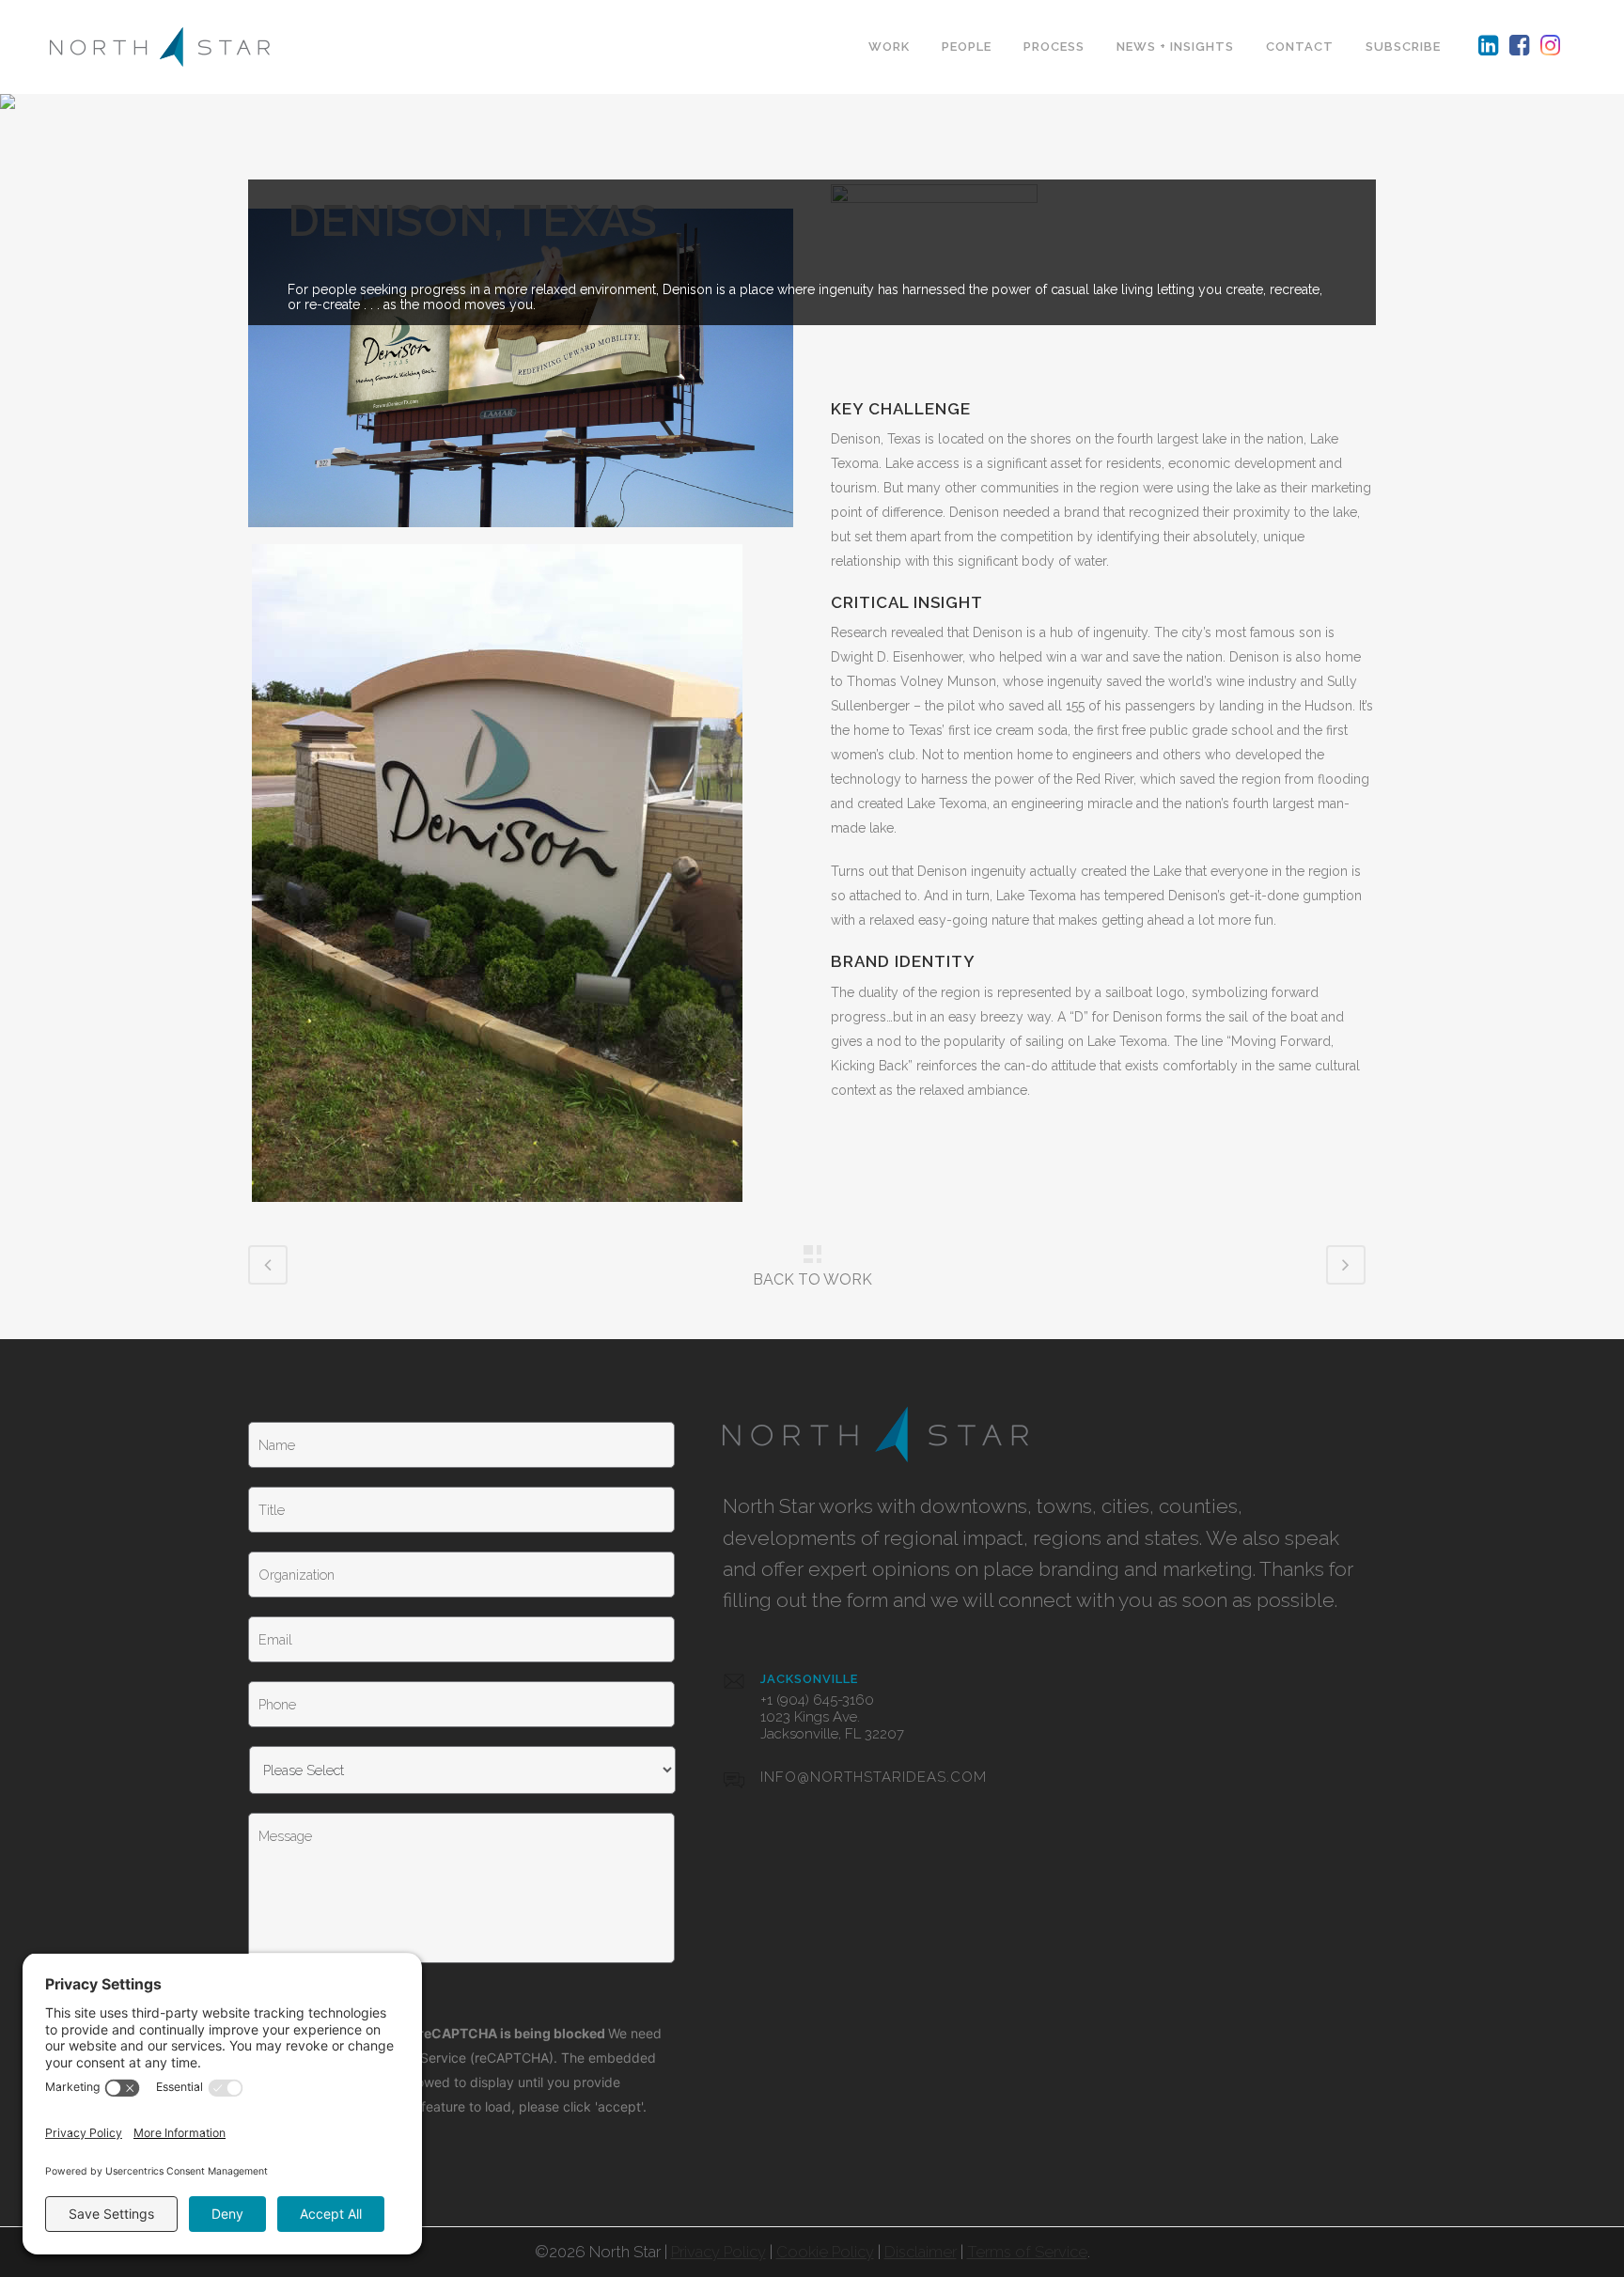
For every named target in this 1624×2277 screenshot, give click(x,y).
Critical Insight (907, 602)
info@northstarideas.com (874, 1777)
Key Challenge (901, 409)
